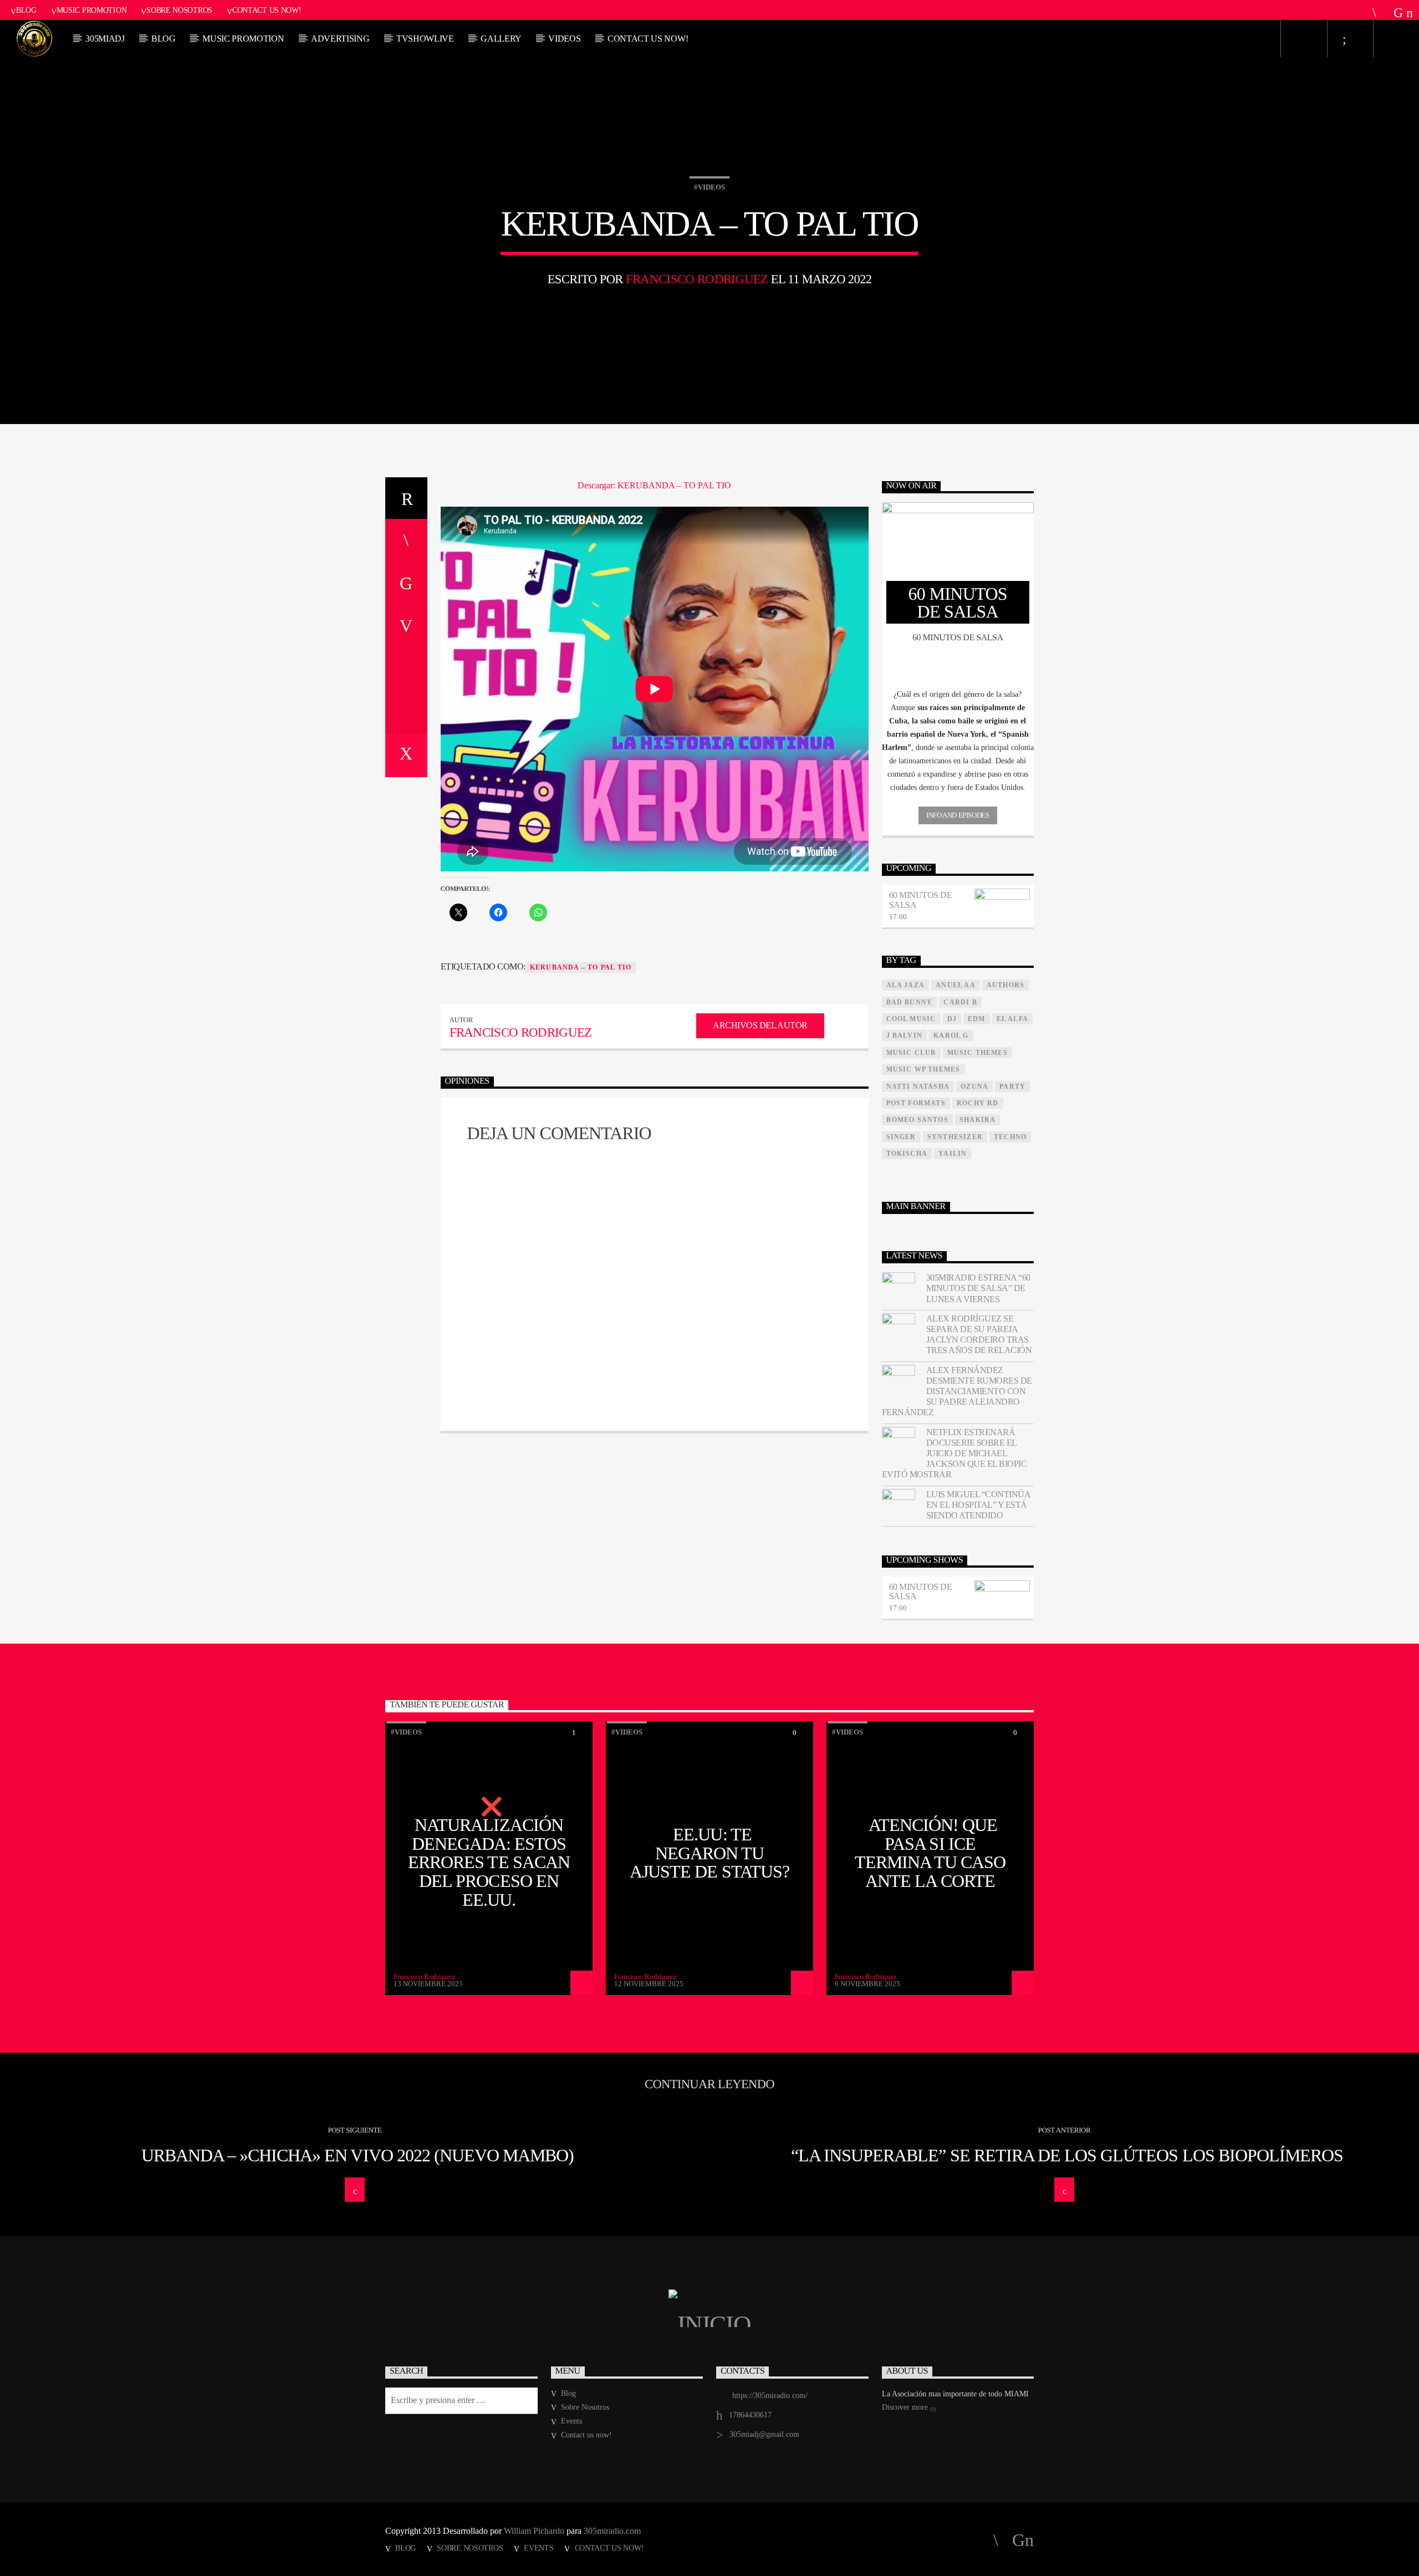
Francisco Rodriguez (697, 279)
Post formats (916, 1103)
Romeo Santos (917, 1120)
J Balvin (905, 1035)
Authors (1005, 985)
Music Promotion (92, 10)
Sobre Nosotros (179, 10)
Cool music (911, 1019)
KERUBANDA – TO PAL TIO (581, 967)
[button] (958, 695)
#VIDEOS (709, 187)
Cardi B (960, 1002)
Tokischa (907, 1154)
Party (1012, 1086)
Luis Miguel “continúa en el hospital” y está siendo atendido (978, 1505)
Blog (26, 10)
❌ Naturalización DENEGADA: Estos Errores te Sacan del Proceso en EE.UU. (489, 1853)
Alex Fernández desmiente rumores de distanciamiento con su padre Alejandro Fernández (957, 1391)
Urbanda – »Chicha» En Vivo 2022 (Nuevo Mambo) (358, 2155)
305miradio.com (612, 2531)
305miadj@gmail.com (764, 2434)
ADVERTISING (340, 39)
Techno (1010, 1137)
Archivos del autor (760, 1025)
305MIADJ (105, 39)
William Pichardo (534, 2531)
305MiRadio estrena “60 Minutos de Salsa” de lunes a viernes (978, 1288)
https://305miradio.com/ (770, 2396)
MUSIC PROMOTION (243, 39)
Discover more (906, 2407)
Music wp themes (923, 1069)
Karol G (951, 1035)
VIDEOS (564, 39)
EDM (977, 1019)
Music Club (911, 1053)
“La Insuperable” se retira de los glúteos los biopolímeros (1067, 2155)
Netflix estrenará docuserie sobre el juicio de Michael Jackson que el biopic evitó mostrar (954, 1453)
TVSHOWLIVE (425, 39)
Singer (901, 1137)
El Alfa (1012, 1019)
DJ (952, 1019)
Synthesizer (955, 1137)
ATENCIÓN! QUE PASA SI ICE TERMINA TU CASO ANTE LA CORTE (930, 1853)
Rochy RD (978, 1103)
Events (571, 2421)
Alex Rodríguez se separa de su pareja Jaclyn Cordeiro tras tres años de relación (979, 1335)
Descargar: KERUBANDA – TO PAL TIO (654, 485)
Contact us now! (267, 10)
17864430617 (750, 2415)
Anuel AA (956, 985)
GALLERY (501, 39)
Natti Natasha (918, 1086)
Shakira (978, 1120)
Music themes (978, 1053)
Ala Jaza (906, 985)
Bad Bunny (910, 1002)
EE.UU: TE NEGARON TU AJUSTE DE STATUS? (709, 1853)
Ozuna (974, 1086)
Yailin (953, 1154)
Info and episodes (958, 815)
